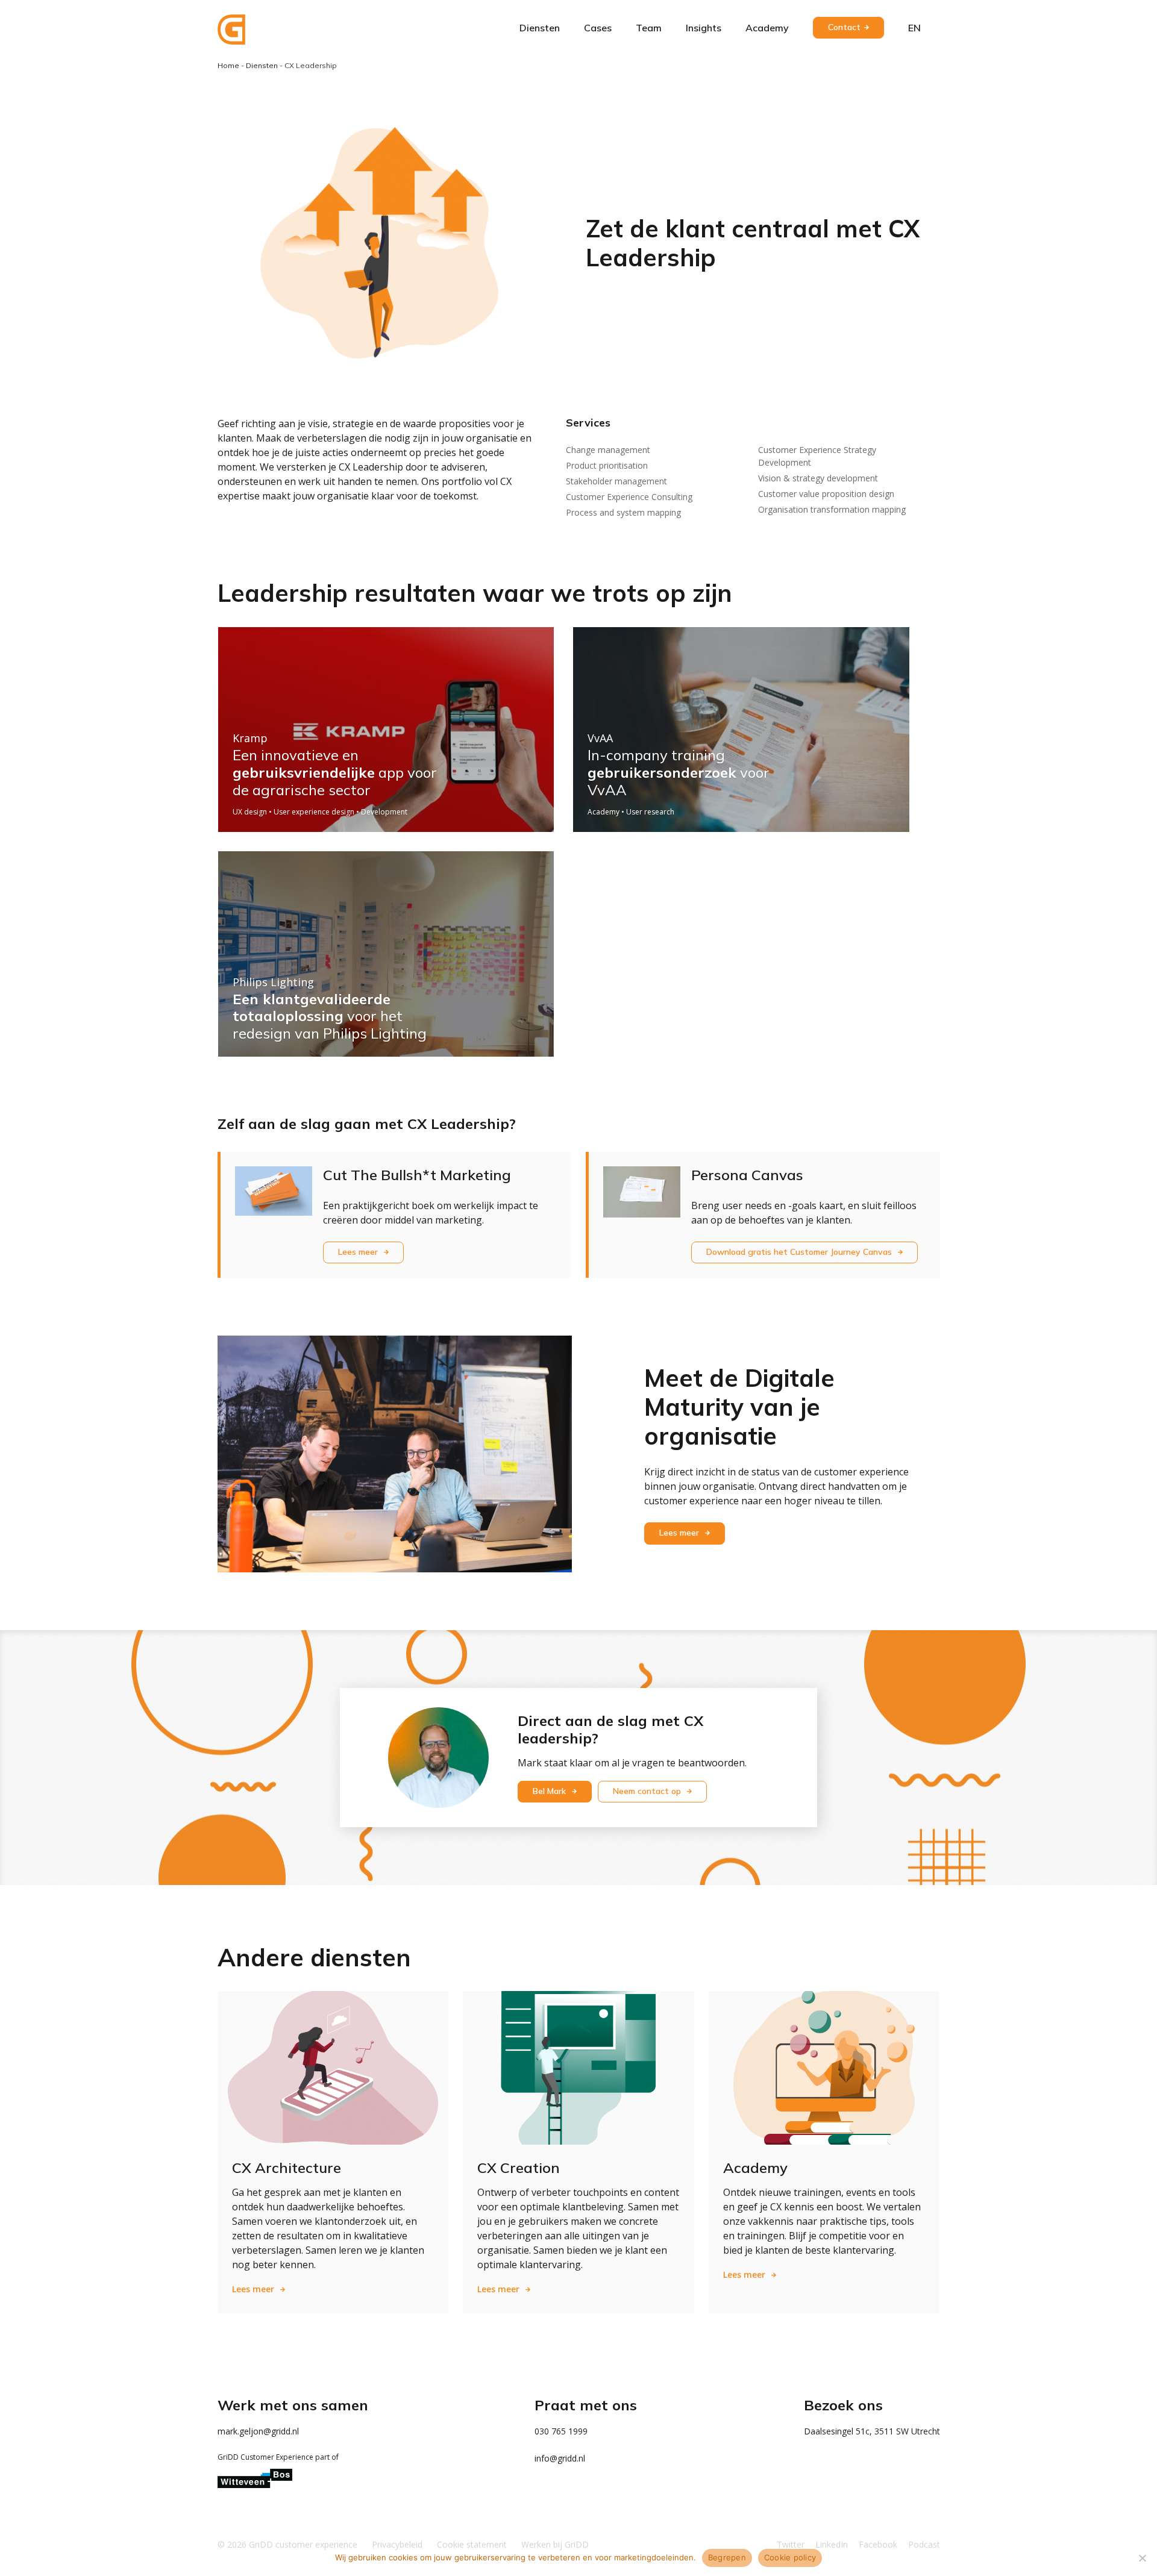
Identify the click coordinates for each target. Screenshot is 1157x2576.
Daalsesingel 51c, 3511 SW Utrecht (872, 2431)
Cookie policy (790, 2557)
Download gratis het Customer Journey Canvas (800, 1252)
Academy (767, 28)
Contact (844, 27)
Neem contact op (648, 1791)
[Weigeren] (1142, 2558)
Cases (598, 28)
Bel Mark (550, 1791)
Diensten (540, 28)
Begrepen (727, 2557)
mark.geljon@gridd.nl (258, 2431)
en (914, 28)
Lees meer (359, 1252)
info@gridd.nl (560, 2458)
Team (649, 28)
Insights (704, 28)
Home (228, 65)
